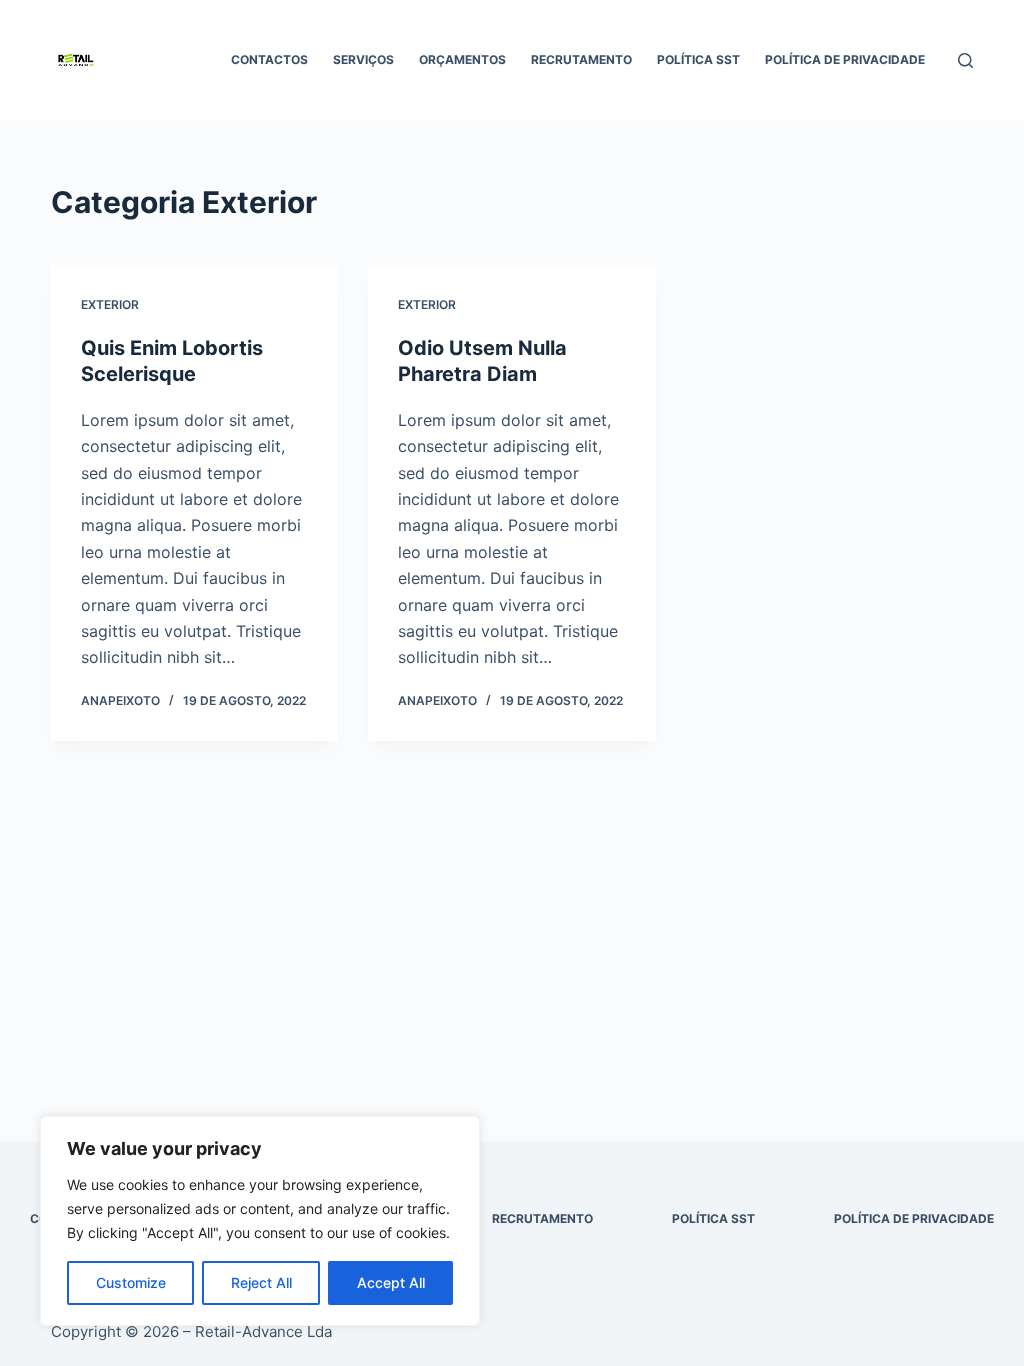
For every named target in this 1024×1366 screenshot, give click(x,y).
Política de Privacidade (845, 59)
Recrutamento (581, 59)
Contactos (269, 59)
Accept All (391, 1282)
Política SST (698, 59)
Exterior (110, 304)
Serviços (363, 59)
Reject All (261, 1282)
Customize (131, 1282)
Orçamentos (462, 59)
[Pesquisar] (965, 60)
